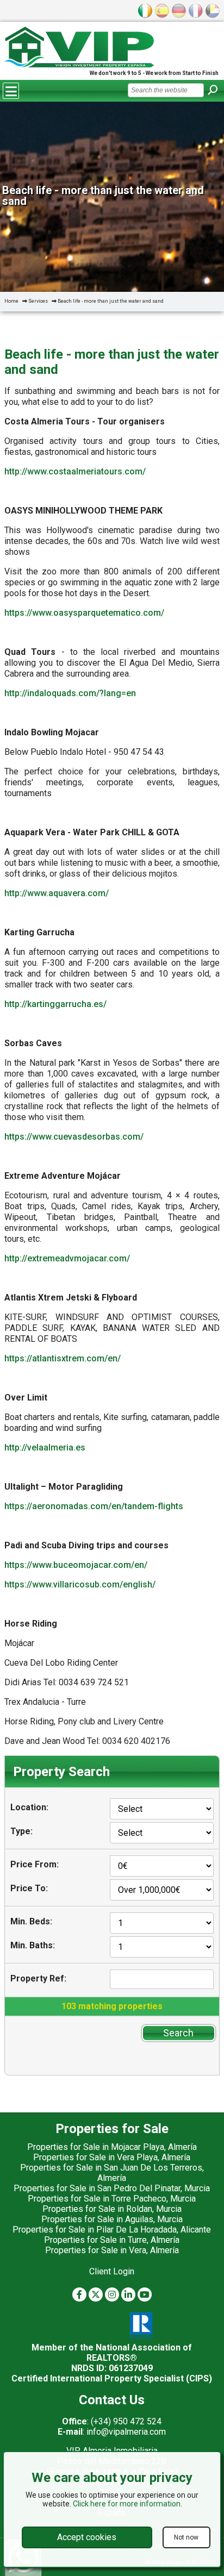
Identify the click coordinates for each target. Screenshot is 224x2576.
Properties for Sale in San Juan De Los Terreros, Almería (112, 2173)
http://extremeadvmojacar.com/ (67, 1258)
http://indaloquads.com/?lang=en (70, 693)
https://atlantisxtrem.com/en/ (63, 1358)
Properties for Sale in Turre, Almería (112, 2240)
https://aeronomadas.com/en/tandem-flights (94, 1506)
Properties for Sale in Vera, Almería (112, 2250)
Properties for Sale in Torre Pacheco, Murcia (112, 2199)
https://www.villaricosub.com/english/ (80, 1584)
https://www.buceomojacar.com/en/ (76, 1565)
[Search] (213, 90)
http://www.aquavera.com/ (57, 893)
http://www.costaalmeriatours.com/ (75, 471)
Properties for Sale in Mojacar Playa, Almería (112, 2147)
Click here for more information (127, 2504)
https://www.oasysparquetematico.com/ (84, 613)
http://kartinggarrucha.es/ (55, 1004)
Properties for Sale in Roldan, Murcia (112, 2209)
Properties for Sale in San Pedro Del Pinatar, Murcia (112, 2188)
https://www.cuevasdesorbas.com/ (74, 1137)
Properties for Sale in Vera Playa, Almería (112, 2157)
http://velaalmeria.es (45, 1448)
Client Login (112, 2271)
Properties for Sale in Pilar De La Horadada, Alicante (112, 2230)
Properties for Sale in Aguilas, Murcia (112, 2219)
